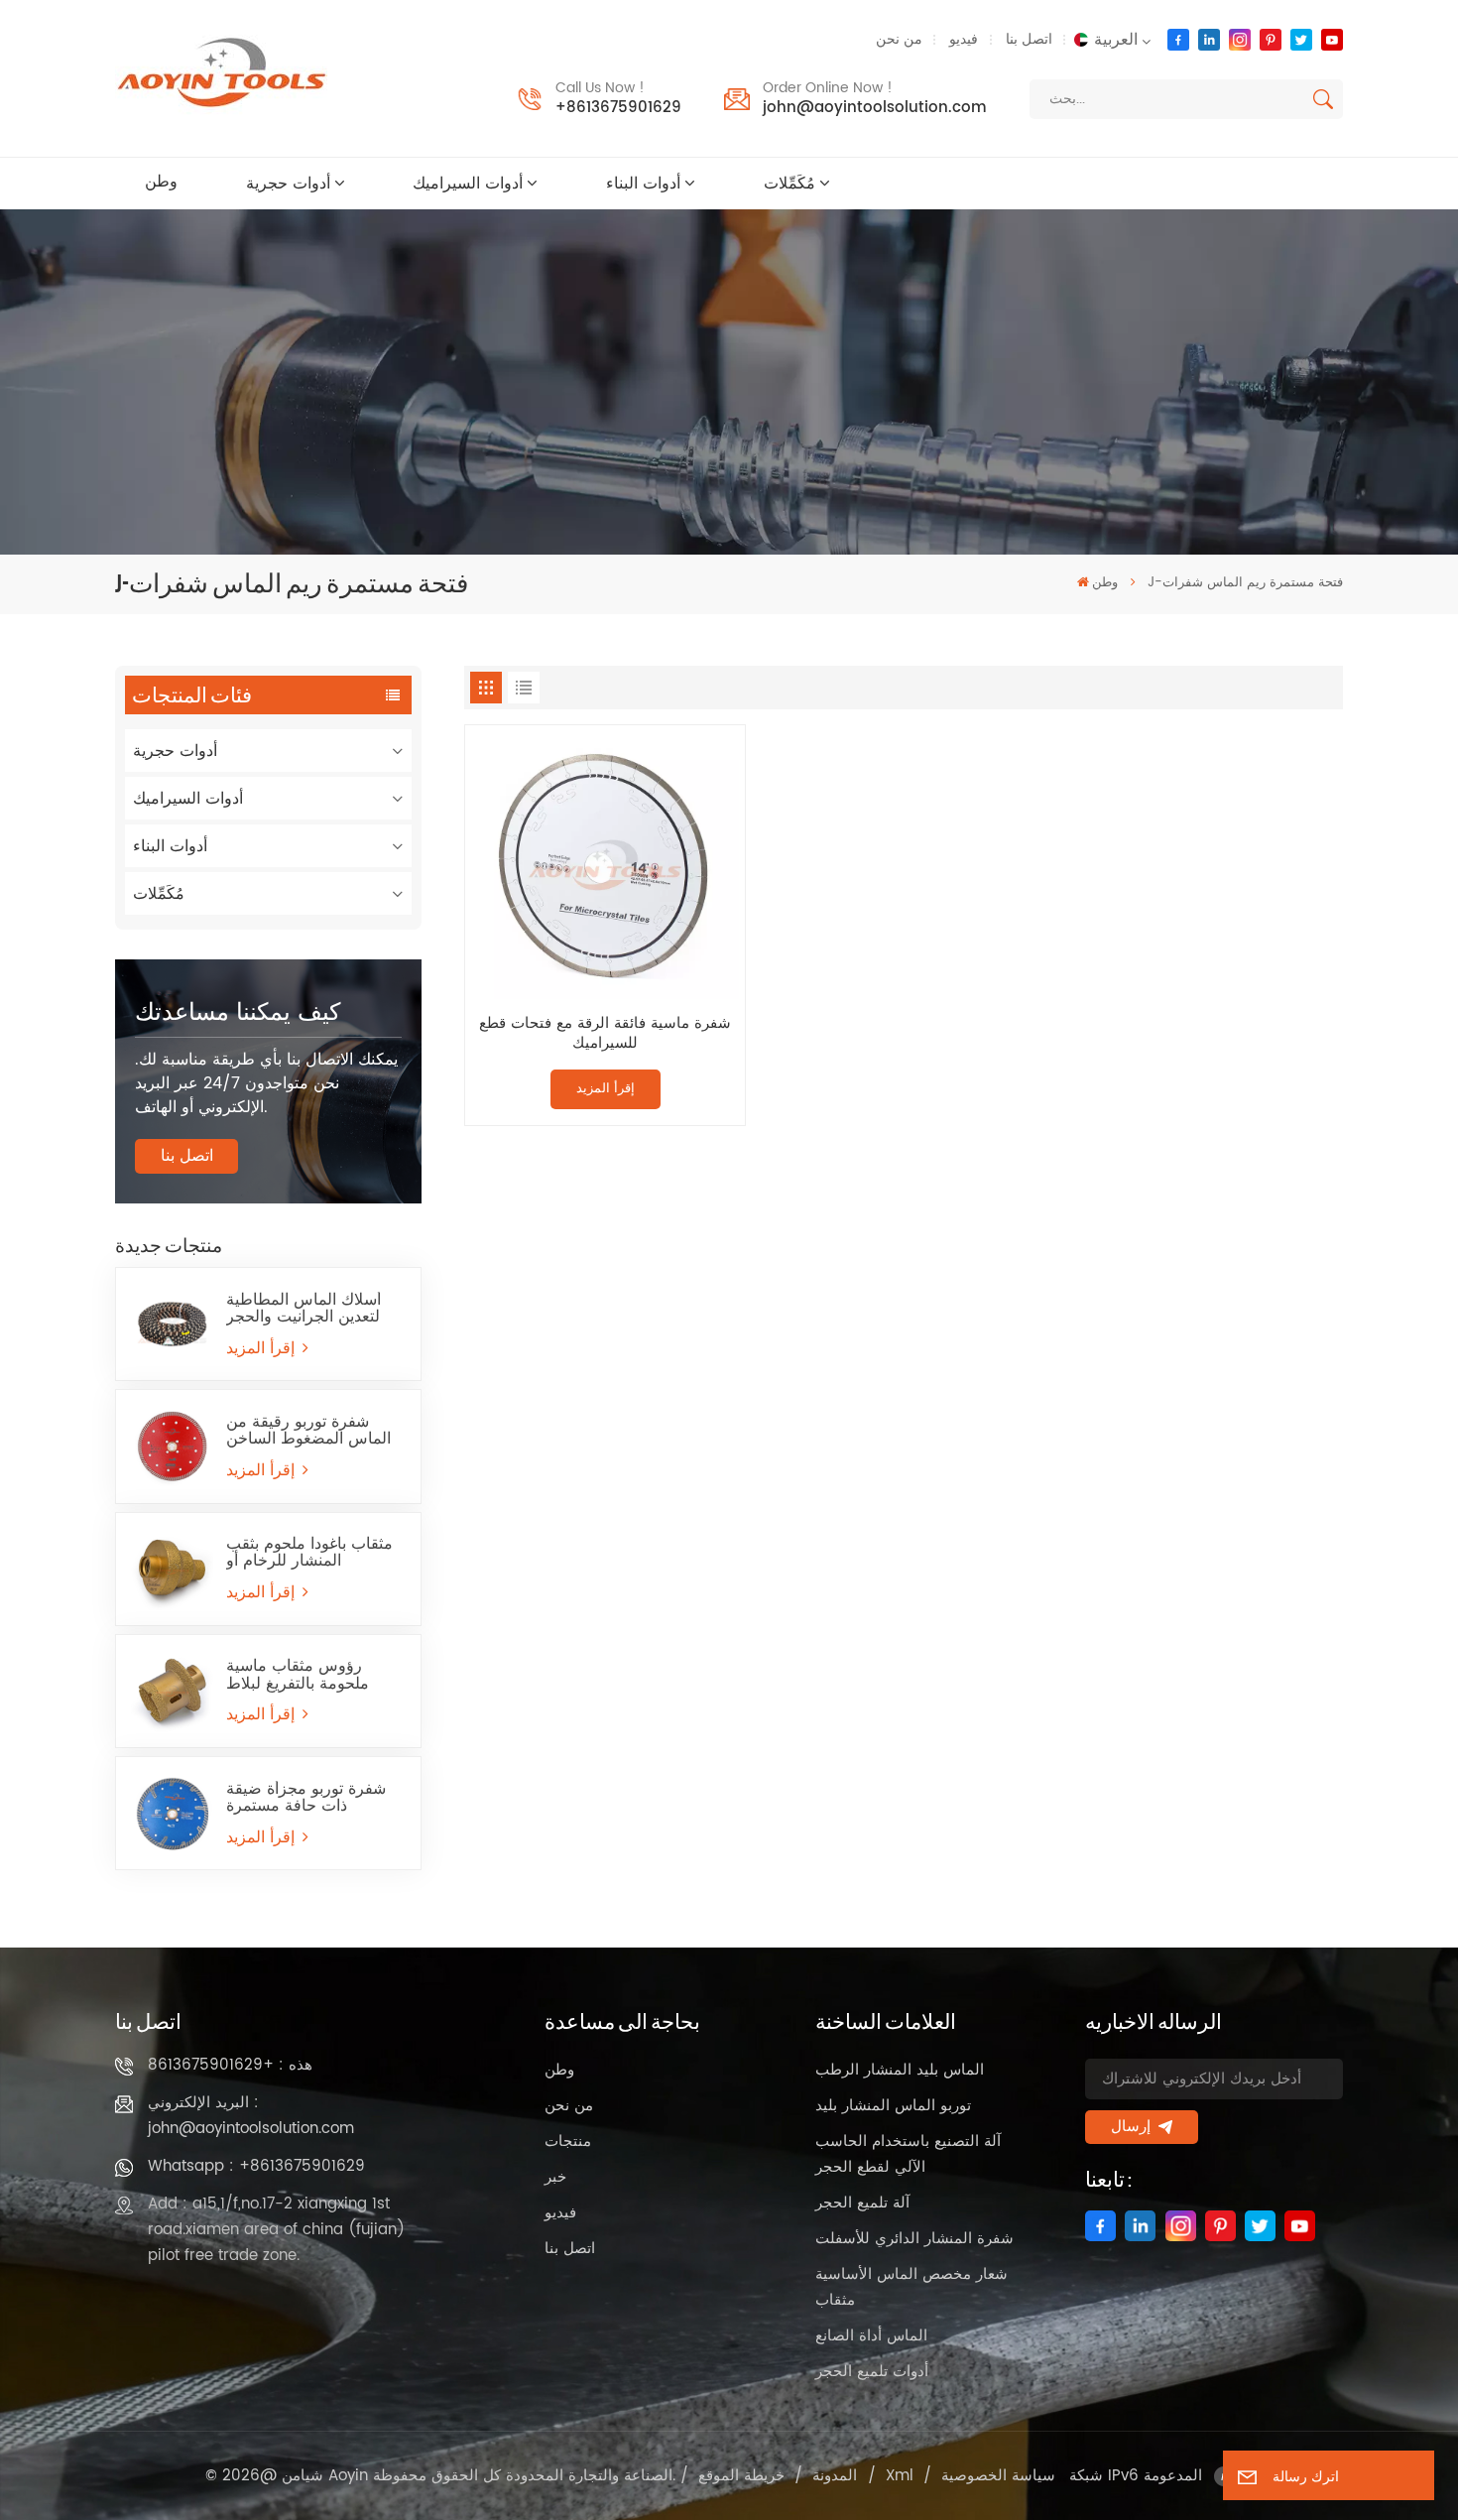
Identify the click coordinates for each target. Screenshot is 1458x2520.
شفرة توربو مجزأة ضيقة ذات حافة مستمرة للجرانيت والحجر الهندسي (310, 1798)
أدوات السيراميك (468, 184)
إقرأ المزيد (263, 1348)
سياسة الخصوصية (998, 2476)
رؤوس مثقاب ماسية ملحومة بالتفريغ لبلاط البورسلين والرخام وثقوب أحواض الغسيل (310, 1675)
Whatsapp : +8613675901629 (256, 2166)
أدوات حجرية (288, 184)
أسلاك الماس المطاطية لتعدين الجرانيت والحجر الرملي (304, 1309)
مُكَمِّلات (790, 184)
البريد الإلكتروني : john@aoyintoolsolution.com (251, 2116)
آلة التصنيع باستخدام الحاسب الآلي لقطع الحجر (908, 2154)
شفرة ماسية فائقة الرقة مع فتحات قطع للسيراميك (605, 1034)
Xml (900, 2476)
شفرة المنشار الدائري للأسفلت (914, 2239)
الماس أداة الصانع (871, 2336)
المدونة (835, 2476)
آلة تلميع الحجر (862, 2203)
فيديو (964, 40)
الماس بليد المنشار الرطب (900, 2070)
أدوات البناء (643, 184)
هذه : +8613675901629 (230, 2065)
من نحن (899, 40)
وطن (161, 182)
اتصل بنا (1029, 40)
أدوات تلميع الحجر (872, 2372)
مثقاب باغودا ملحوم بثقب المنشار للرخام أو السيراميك (309, 1553)
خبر (555, 2177)
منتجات (568, 2142)
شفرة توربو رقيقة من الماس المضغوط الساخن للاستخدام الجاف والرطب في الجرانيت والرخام (311, 1431)
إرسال (1131, 2127)
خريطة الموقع (741, 2476)
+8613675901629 (618, 108)
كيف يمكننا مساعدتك (238, 1013)
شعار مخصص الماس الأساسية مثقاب (911, 2287)
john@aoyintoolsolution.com (875, 108)
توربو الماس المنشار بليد (893, 2106)
